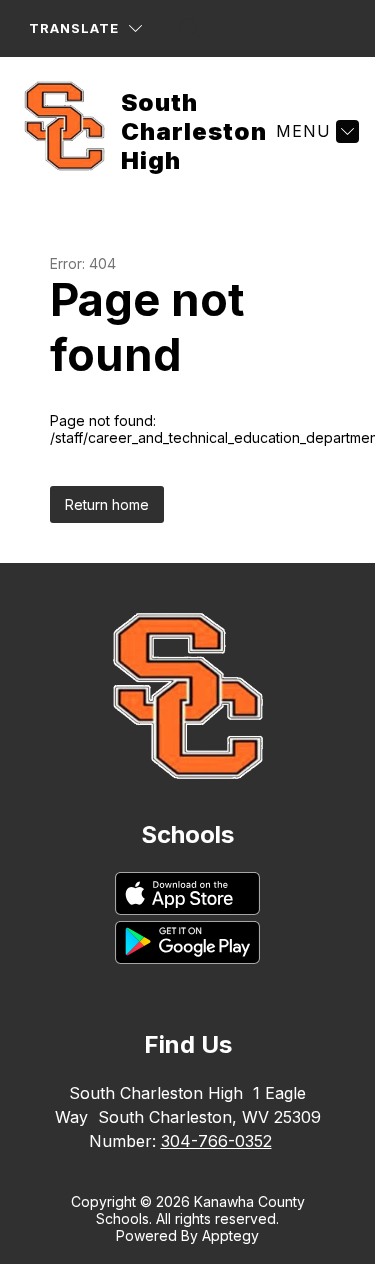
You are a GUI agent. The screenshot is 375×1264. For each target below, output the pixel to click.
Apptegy (230, 1235)
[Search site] (191, 29)
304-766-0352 (216, 1141)
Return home (107, 504)
